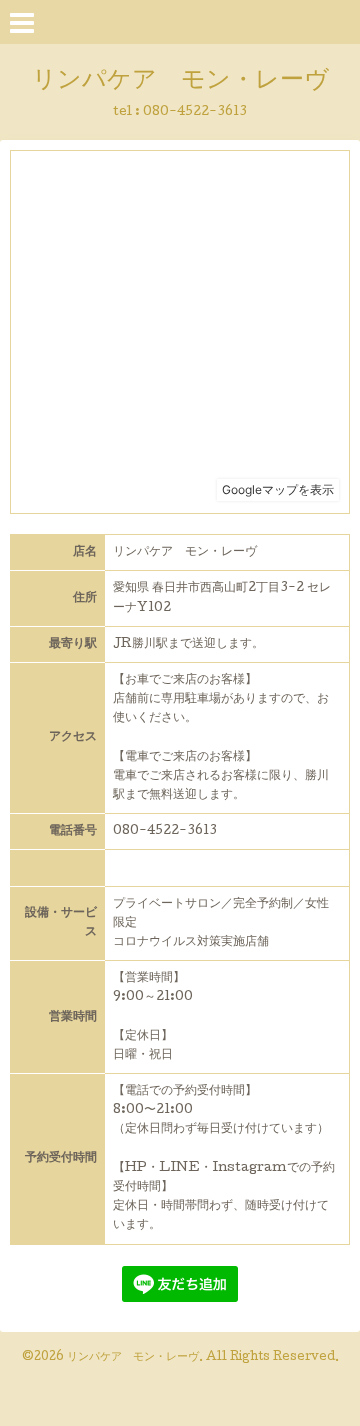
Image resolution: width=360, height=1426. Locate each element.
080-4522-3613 (195, 112)
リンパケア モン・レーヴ (180, 81)
